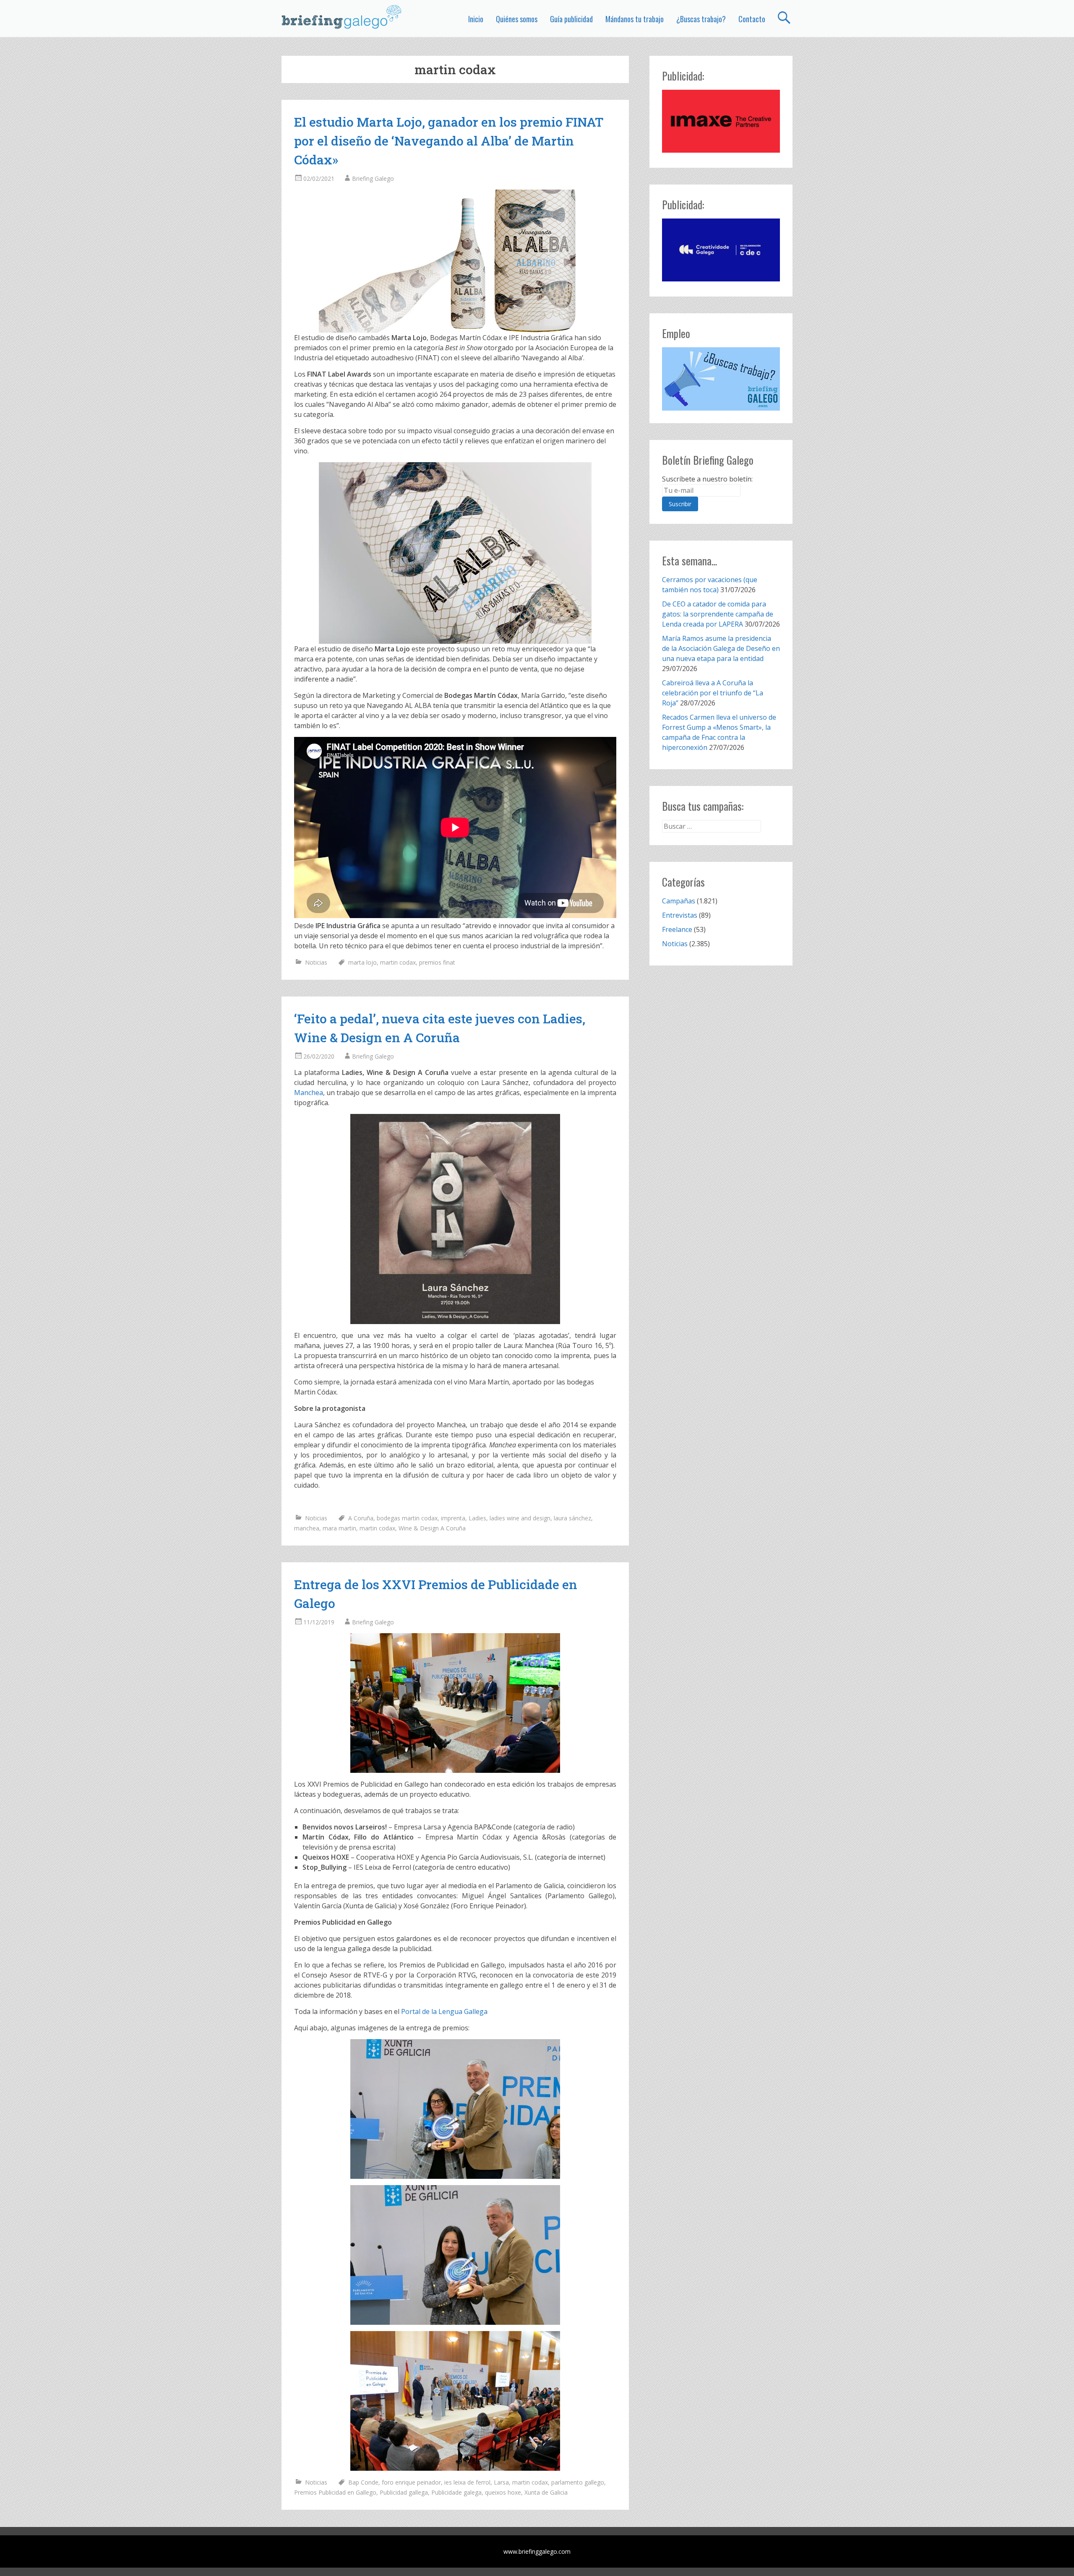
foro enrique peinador (411, 2482)
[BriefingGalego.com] (342, 17)
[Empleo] (721, 379)
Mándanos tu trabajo (635, 19)
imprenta (453, 1518)
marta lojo (362, 962)
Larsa (501, 2482)
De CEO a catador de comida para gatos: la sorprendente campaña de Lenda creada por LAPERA (718, 614)
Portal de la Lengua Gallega (444, 2011)
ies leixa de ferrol (467, 2482)
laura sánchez (572, 1518)
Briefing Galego (373, 178)
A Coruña (361, 1518)
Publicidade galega (456, 2492)
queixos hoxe (503, 2492)
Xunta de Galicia (546, 2492)
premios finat (437, 962)
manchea (307, 1528)
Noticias (316, 962)
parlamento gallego (578, 2482)
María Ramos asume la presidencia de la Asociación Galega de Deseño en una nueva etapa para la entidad (721, 648)
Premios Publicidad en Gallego (335, 2492)
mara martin (339, 1528)
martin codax (398, 962)
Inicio (476, 19)
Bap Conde (363, 2482)
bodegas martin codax (407, 1518)
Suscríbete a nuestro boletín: (707, 479)
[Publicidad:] (721, 150)
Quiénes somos (517, 19)
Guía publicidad (571, 19)
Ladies (477, 1518)
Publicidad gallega (404, 2492)
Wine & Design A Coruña (432, 1528)
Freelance (677, 929)
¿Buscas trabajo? (701, 19)
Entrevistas (680, 915)
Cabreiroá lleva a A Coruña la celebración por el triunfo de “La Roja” (713, 693)
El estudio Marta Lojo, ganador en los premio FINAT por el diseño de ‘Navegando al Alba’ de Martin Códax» (449, 141)
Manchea (309, 1093)
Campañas (679, 901)
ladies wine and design (520, 1518)
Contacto (752, 19)
